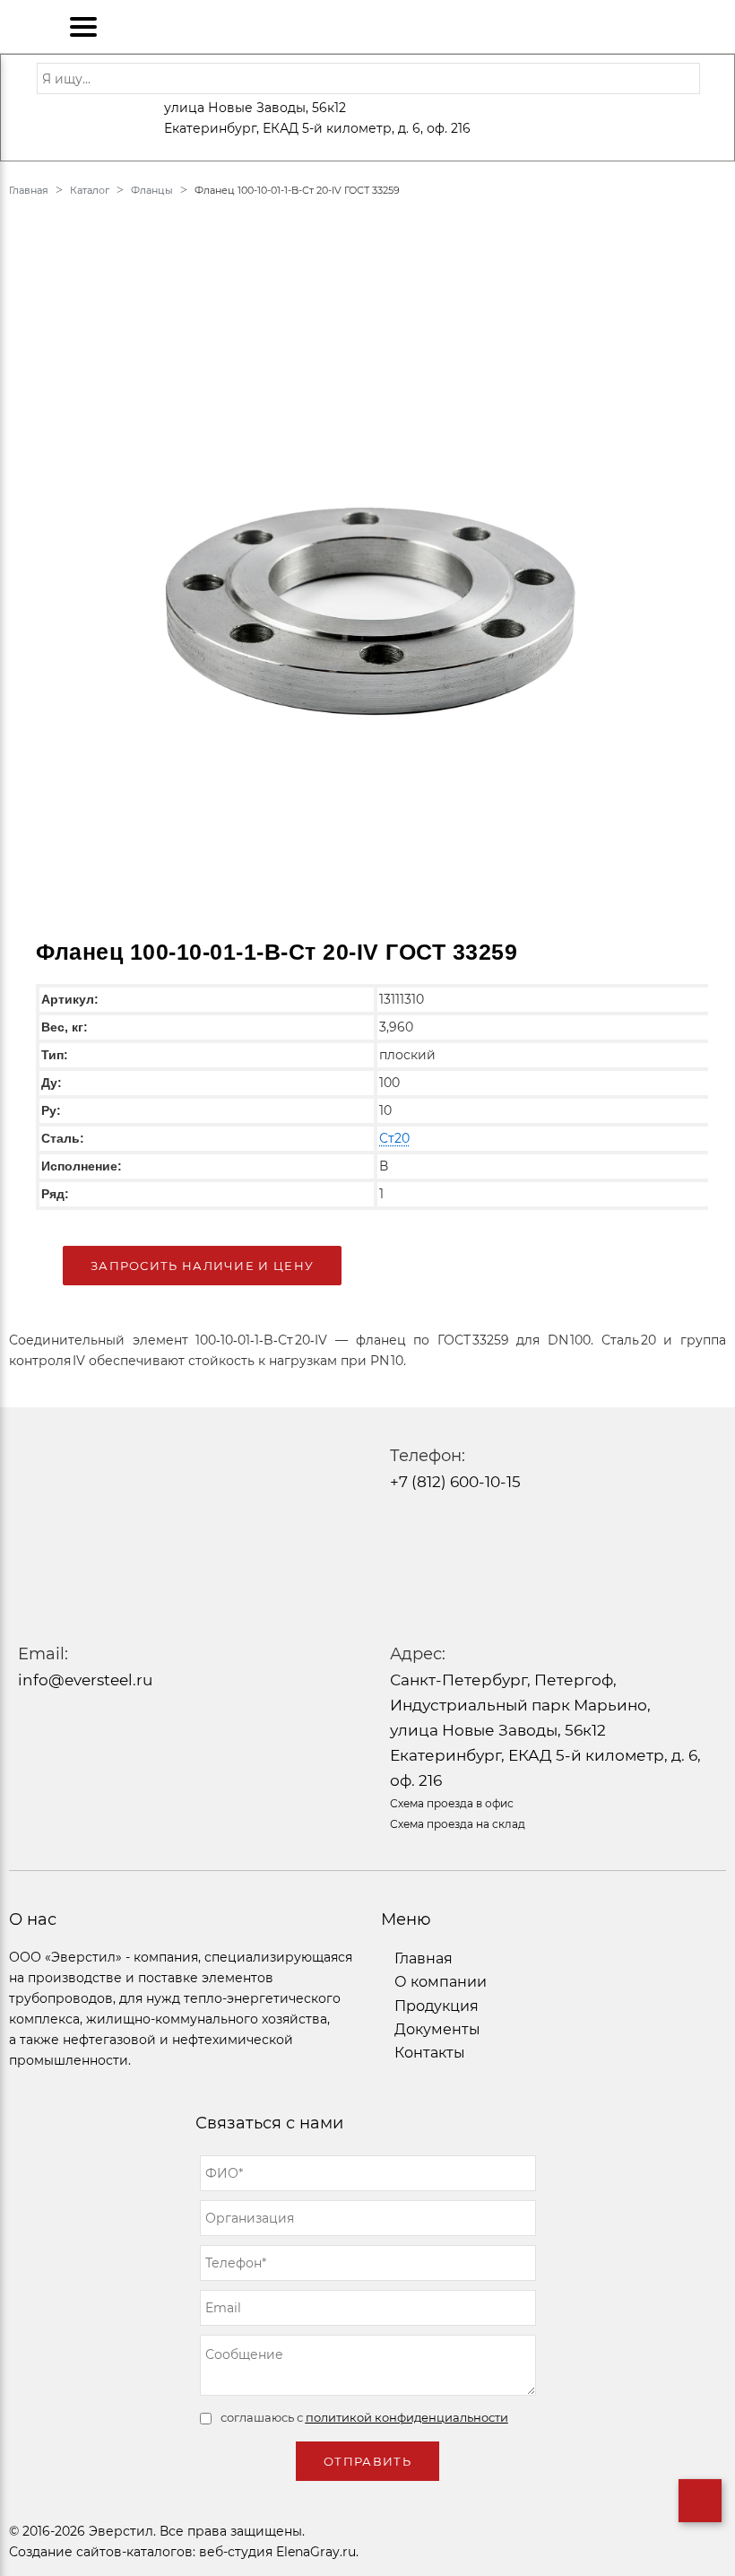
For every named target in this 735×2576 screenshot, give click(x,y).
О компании (441, 1982)
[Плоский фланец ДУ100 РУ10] (367, 573)
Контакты (430, 2053)
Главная (424, 1958)
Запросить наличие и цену (202, 1266)
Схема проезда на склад (458, 1824)
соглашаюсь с (364, 2417)
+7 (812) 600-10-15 (455, 1482)
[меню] (83, 27)
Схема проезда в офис (452, 1803)
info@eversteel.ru (85, 1680)
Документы (437, 2029)
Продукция (437, 2006)
